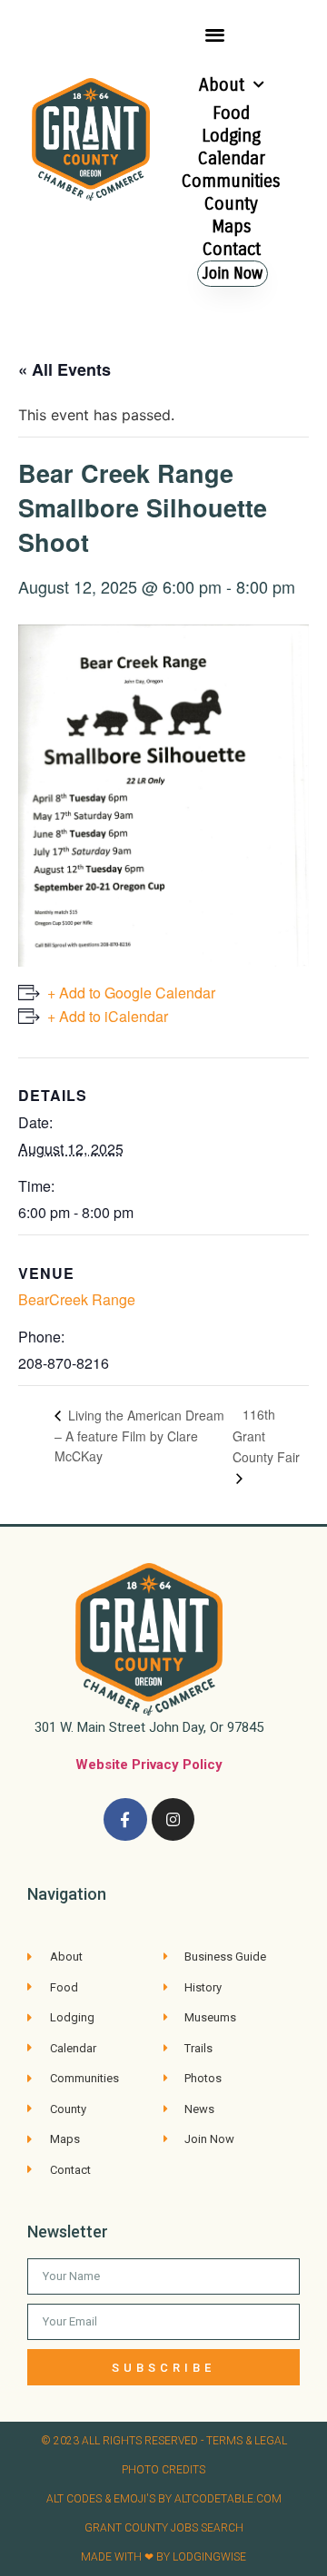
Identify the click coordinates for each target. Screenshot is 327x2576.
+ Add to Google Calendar (131, 993)
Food (231, 113)
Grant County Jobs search (164, 2528)
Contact (232, 249)
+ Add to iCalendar (108, 1016)
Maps (232, 226)
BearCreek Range (77, 1299)
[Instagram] (173, 1820)
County (231, 204)
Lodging (231, 136)
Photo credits (163, 2470)
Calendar (232, 158)
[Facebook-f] (125, 1820)
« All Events (64, 369)
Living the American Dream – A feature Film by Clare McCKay (139, 1435)
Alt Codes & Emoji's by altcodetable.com (164, 2499)
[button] (215, 34)
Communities (231, 181)
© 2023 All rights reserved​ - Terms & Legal (164, 2441)
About (222, 85)
